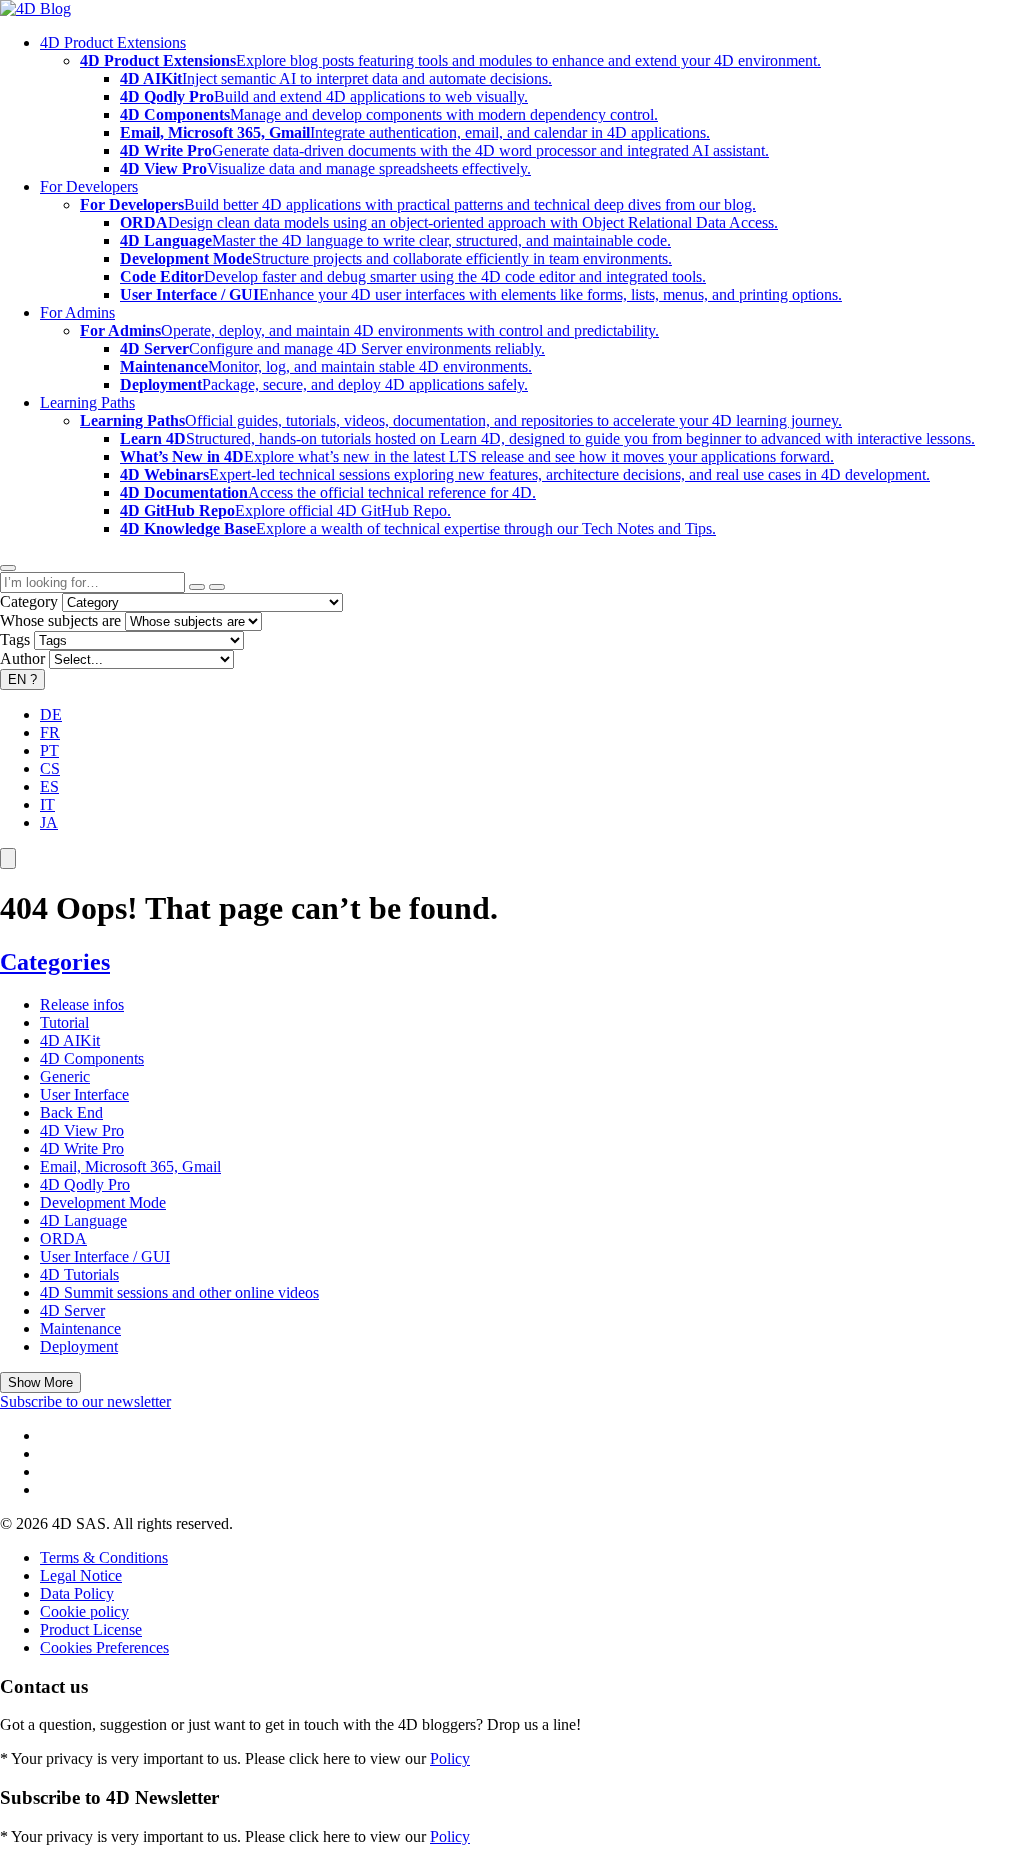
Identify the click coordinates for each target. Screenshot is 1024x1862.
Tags (15, 639)
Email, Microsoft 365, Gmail (130, 1166)
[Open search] (8, 568)
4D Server (72, 1310)
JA (49, 822)
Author (22, 658)
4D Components (92, 1058)
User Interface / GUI (105, 1256)
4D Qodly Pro (85, 1184)
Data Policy (77, 1593)
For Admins (77, 312)
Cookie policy (84, 1611)
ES (49, 786)
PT (49, 750)
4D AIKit (70, 1040)
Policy (450, 1758)
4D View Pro (82, 1130)
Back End (71, 1112)
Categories (55, 962)
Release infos (82, 1004)
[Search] (217, 587)
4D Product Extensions (113, 42)
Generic (65, 1076)
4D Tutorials (79, 1274)
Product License (91, 1629)
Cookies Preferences (104, 1647)
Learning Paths (87, 402)
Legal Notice (81, 1575)
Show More (40, 1382)
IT (47, 804)
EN (22, 679)
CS (50, 768)
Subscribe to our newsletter (85, 1401)
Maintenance (80, 1328)
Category (29, 601)
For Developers (89, 186)
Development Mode (103, 1202)
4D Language (83, 1220)
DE (51, 714)
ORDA (63, 1238)
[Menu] (8, 858)
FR (50, 732)
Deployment (79, 1346)
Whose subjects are (60, 620)
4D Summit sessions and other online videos (179, 1292)
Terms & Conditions (104, 1557)
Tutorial (64, 1022)
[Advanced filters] (197, 587)
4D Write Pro (82, 1148)
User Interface (84, 1094)
